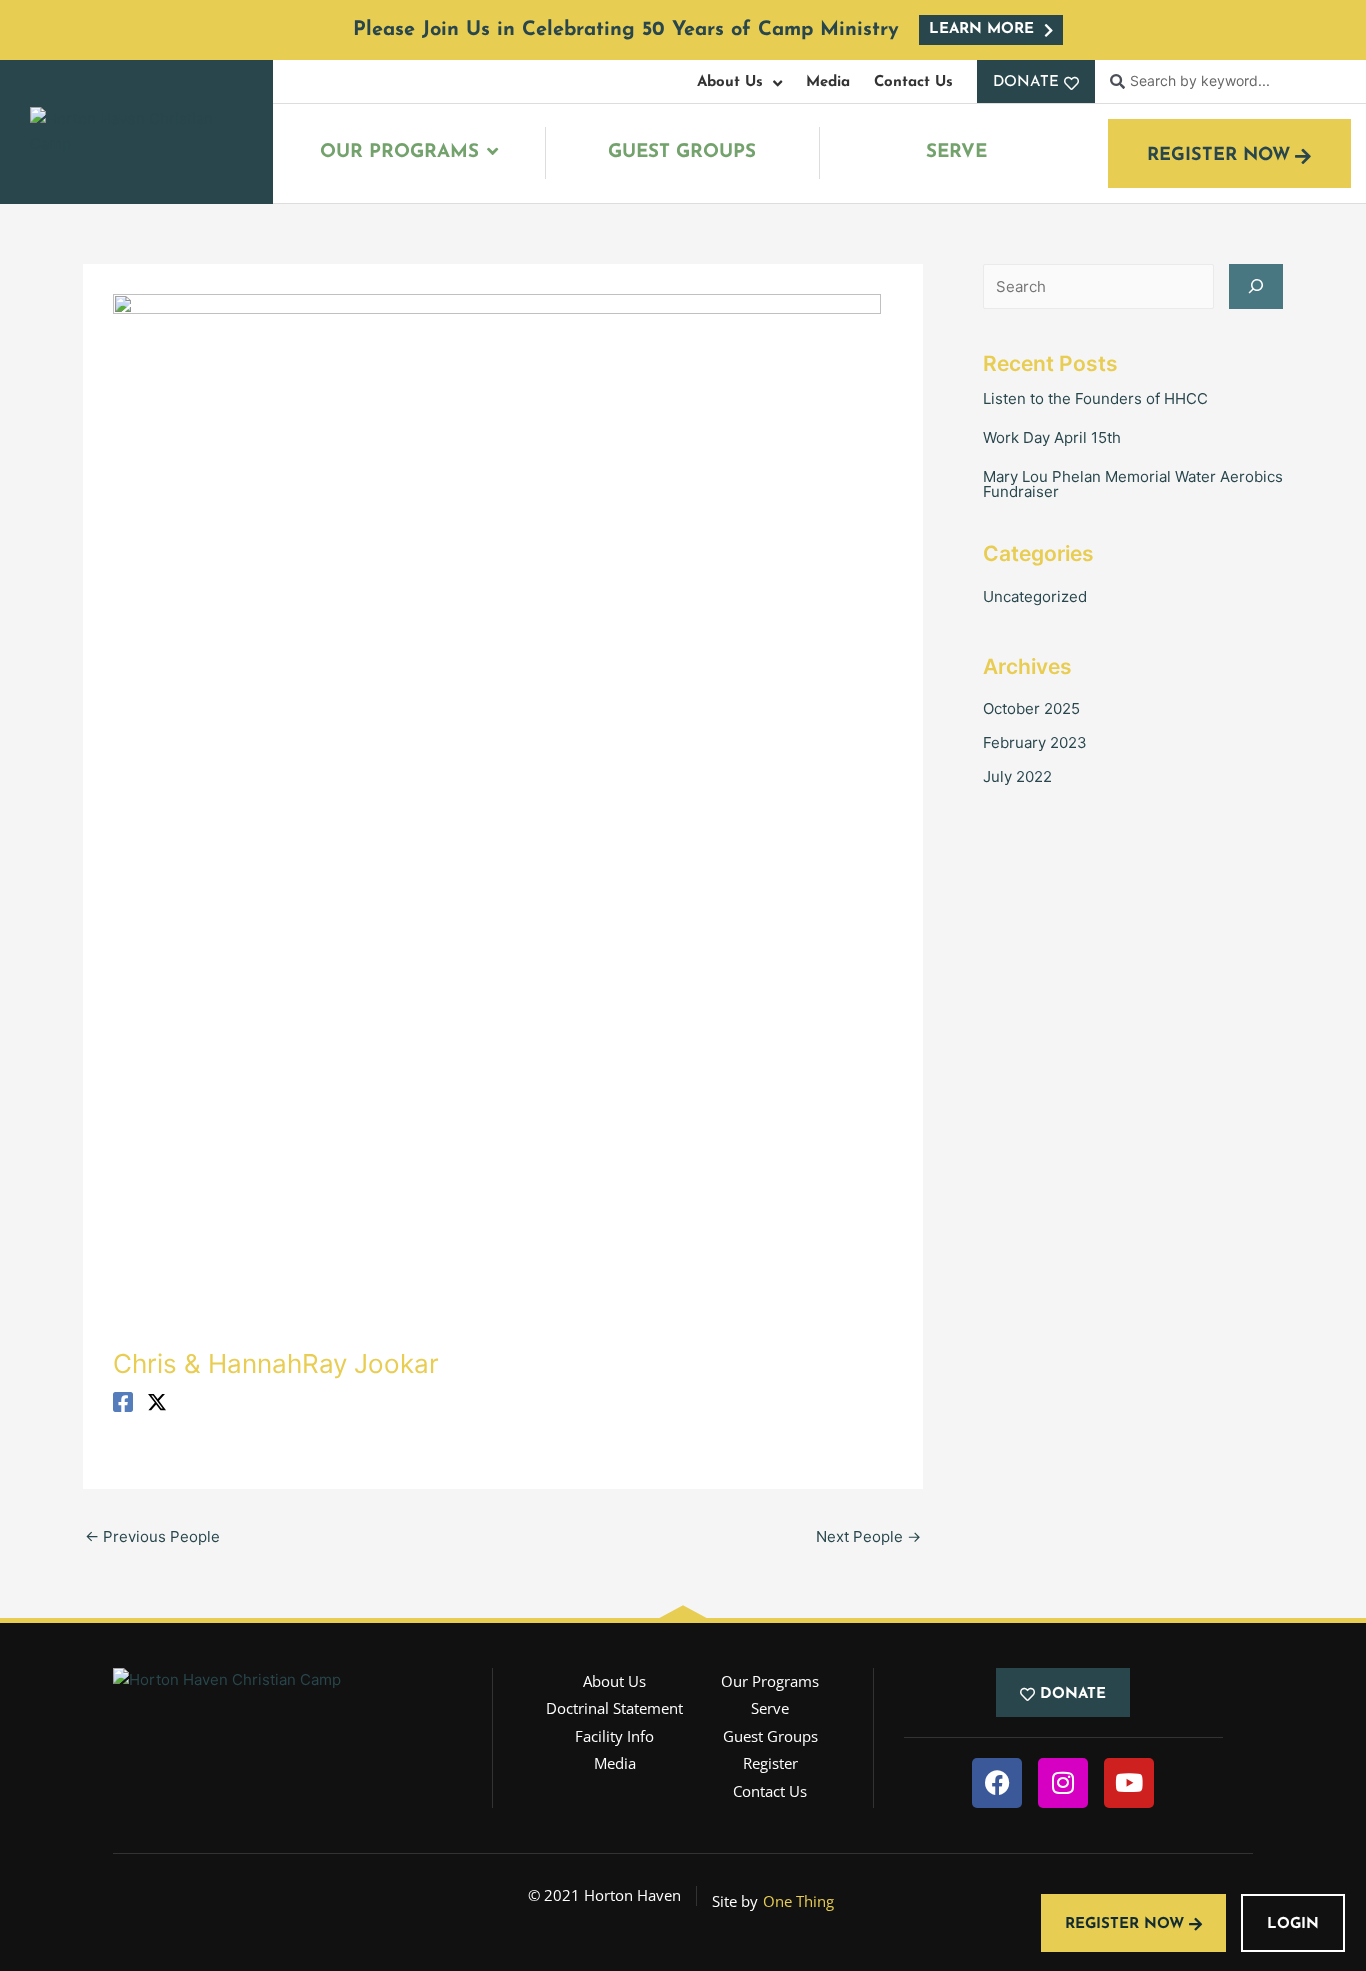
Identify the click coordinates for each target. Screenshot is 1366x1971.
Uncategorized (1035, 596)
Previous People (152, 1536)
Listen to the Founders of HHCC (1095, 398)
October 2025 (1031, 708)
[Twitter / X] (157, 1401)
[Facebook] (123, 1401)
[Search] (1256, 286)
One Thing (798, 1901)
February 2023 (1035, 742)
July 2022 (1017, 776)
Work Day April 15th (1052, 437)
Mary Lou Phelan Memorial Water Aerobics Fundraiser (1133, 484)
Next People (868, 1536)
